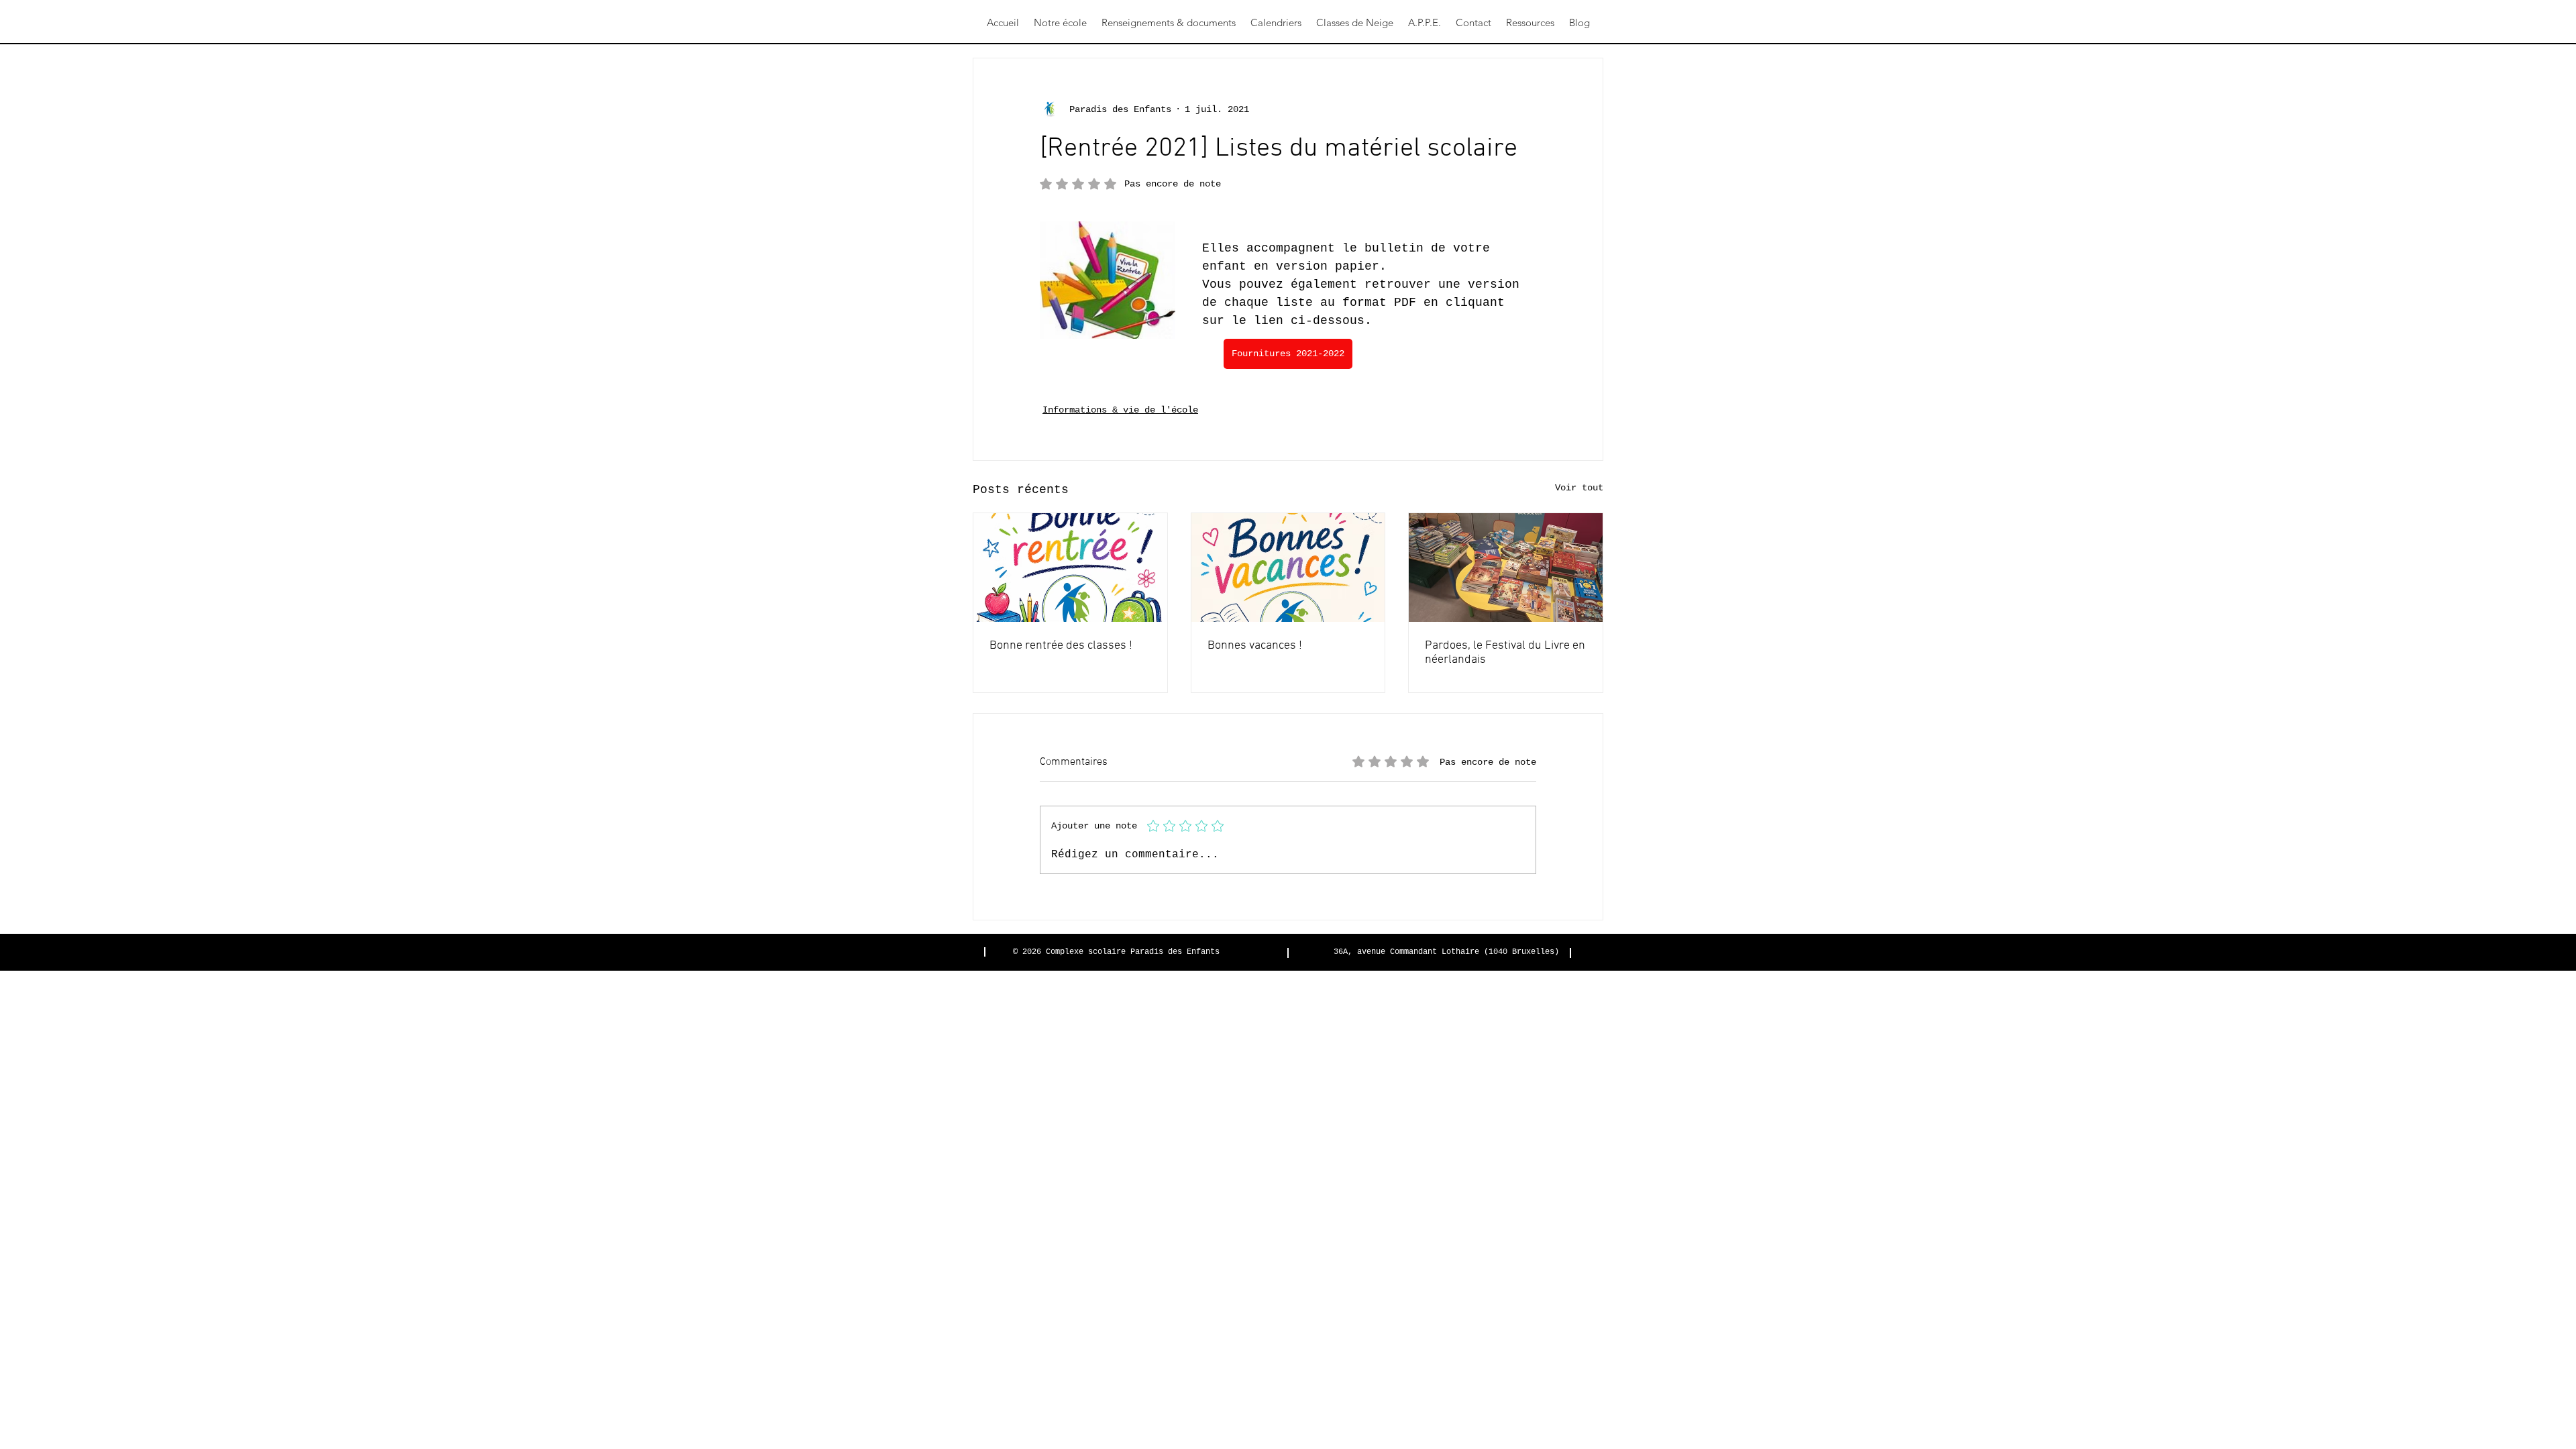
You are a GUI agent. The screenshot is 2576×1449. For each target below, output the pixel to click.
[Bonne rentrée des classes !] (1070, 568)
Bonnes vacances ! (1255, 646)
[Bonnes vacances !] (1288, 568)
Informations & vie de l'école (1120, 410)
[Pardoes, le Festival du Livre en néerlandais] (1506, 568)
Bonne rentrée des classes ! (1061, 646)
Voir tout (1579, 488)
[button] (1060, 23)
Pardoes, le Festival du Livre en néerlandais (1505, 653)
